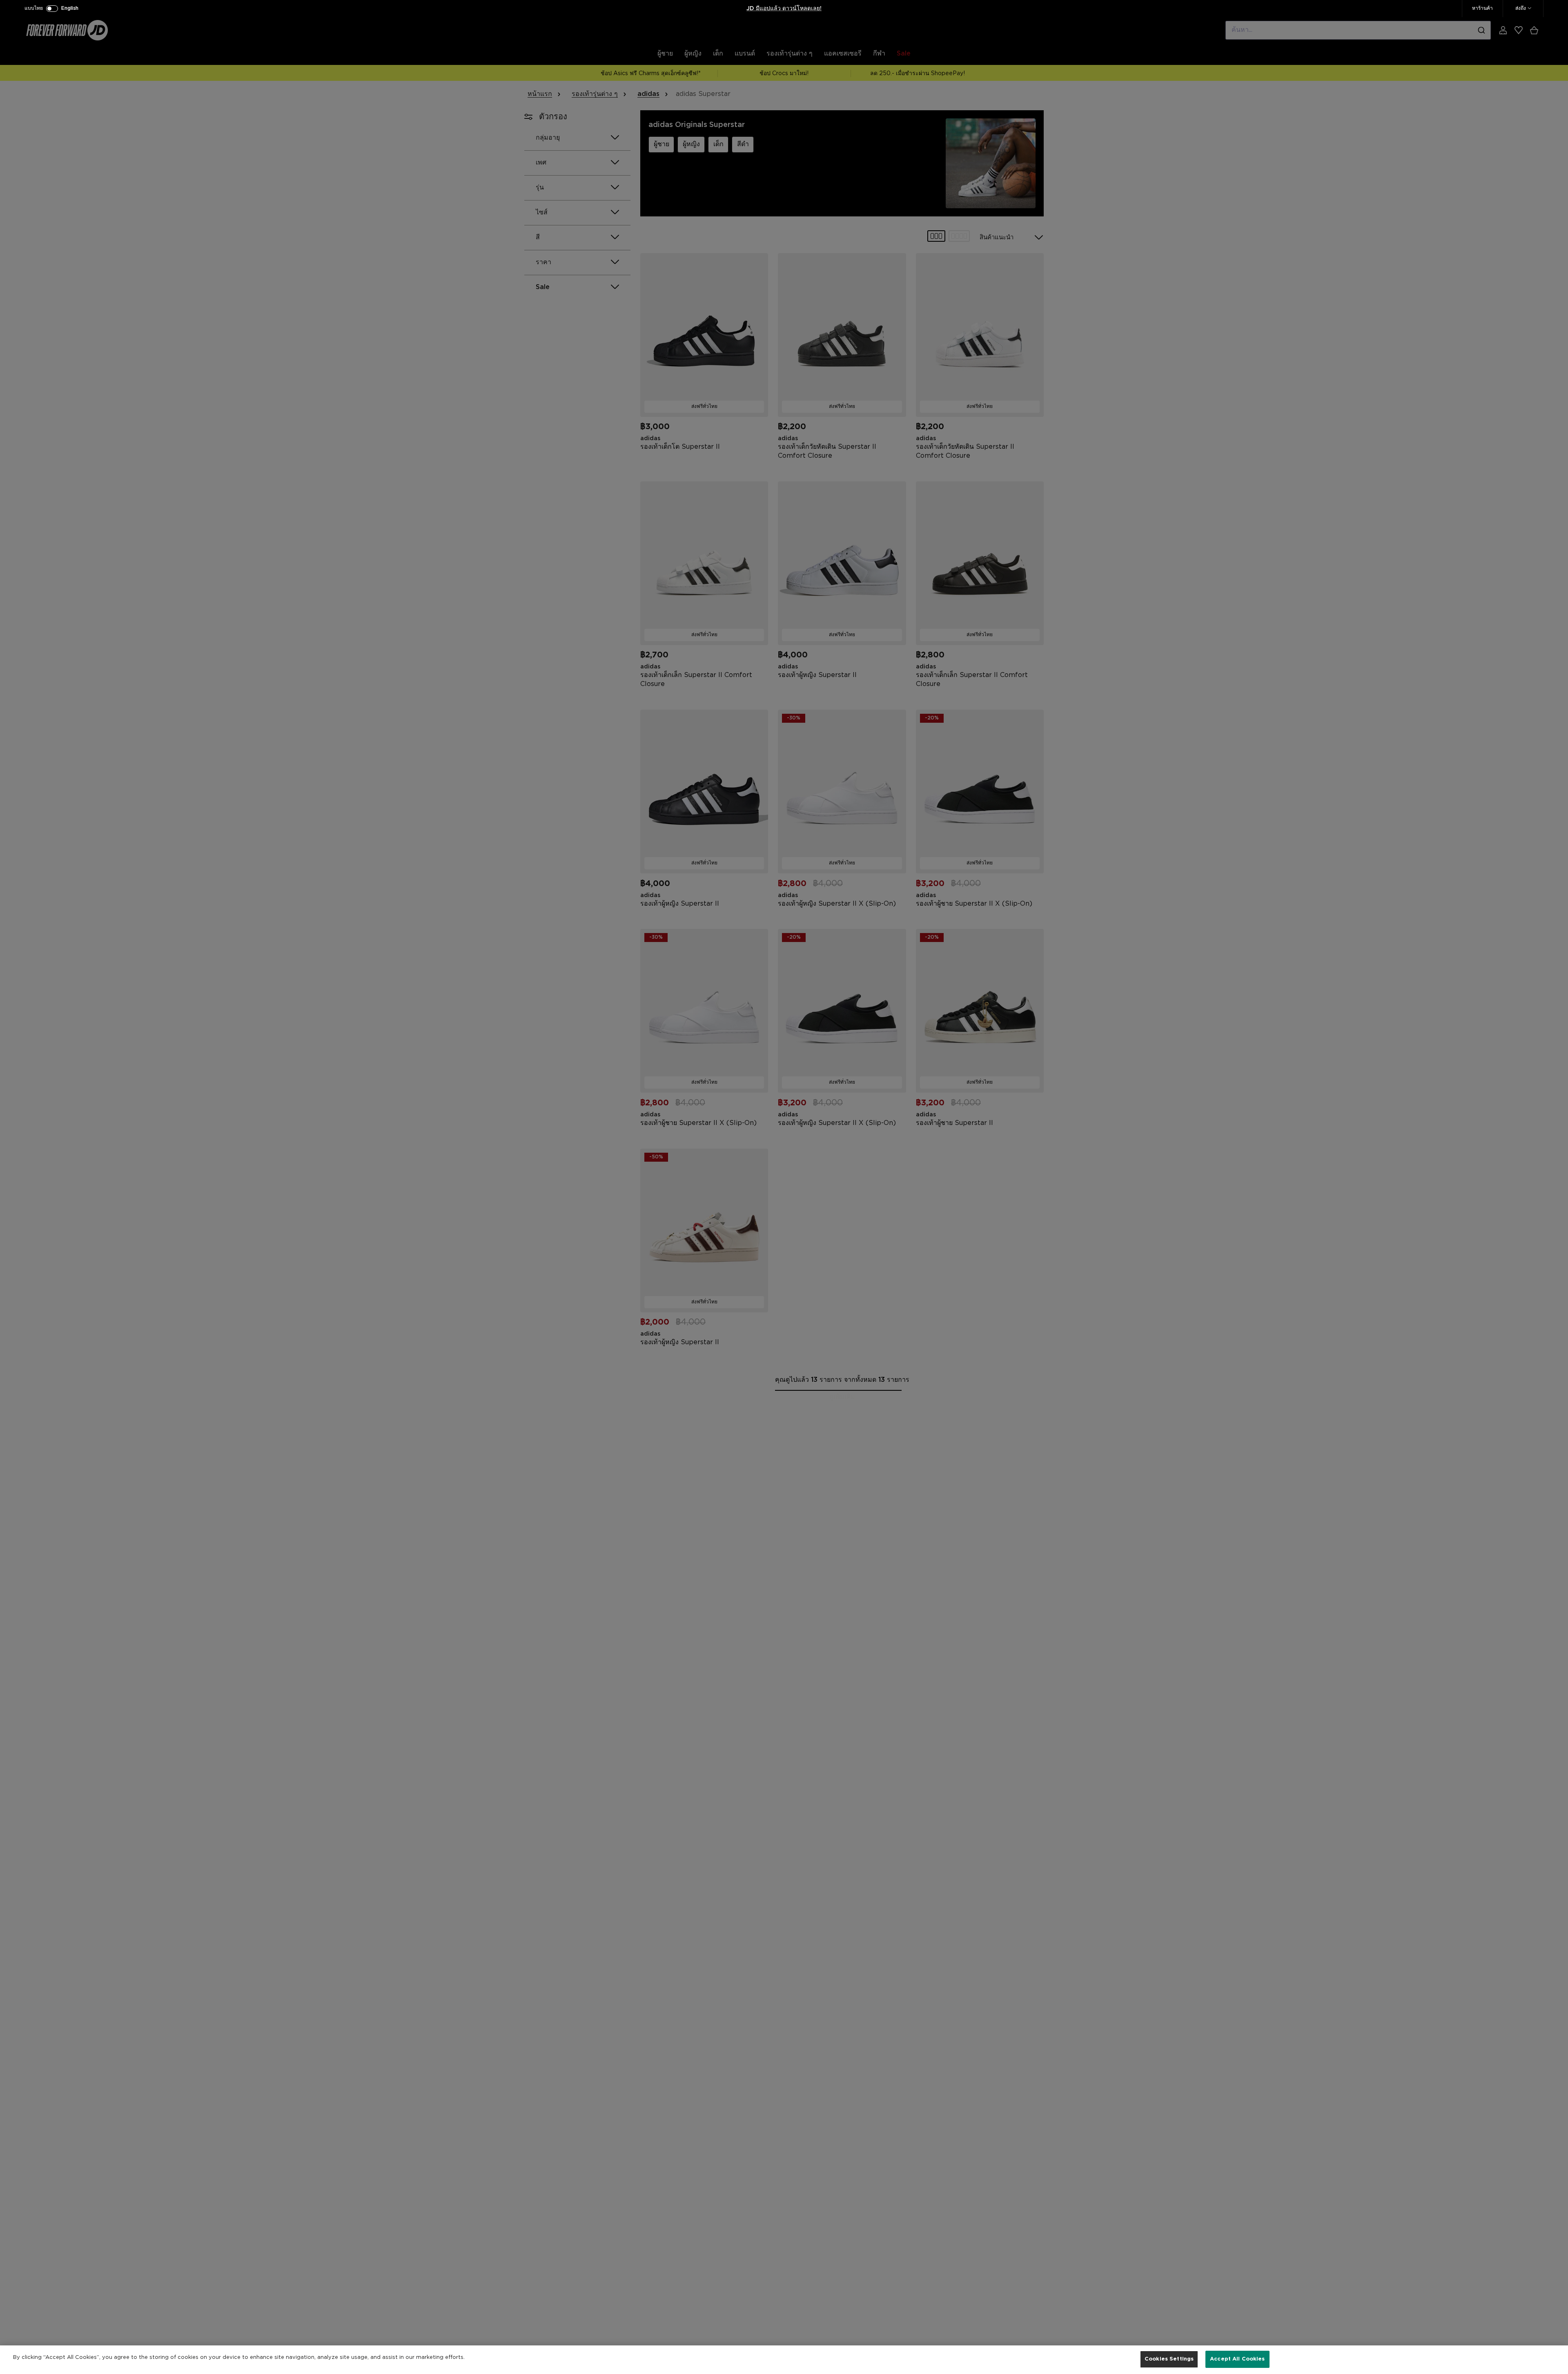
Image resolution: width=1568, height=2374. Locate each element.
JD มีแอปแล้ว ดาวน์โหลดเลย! (784, 9)
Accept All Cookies (1237, 2359)
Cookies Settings (1169, 2359)
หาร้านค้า (1482, 8)
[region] (784, 2360)
